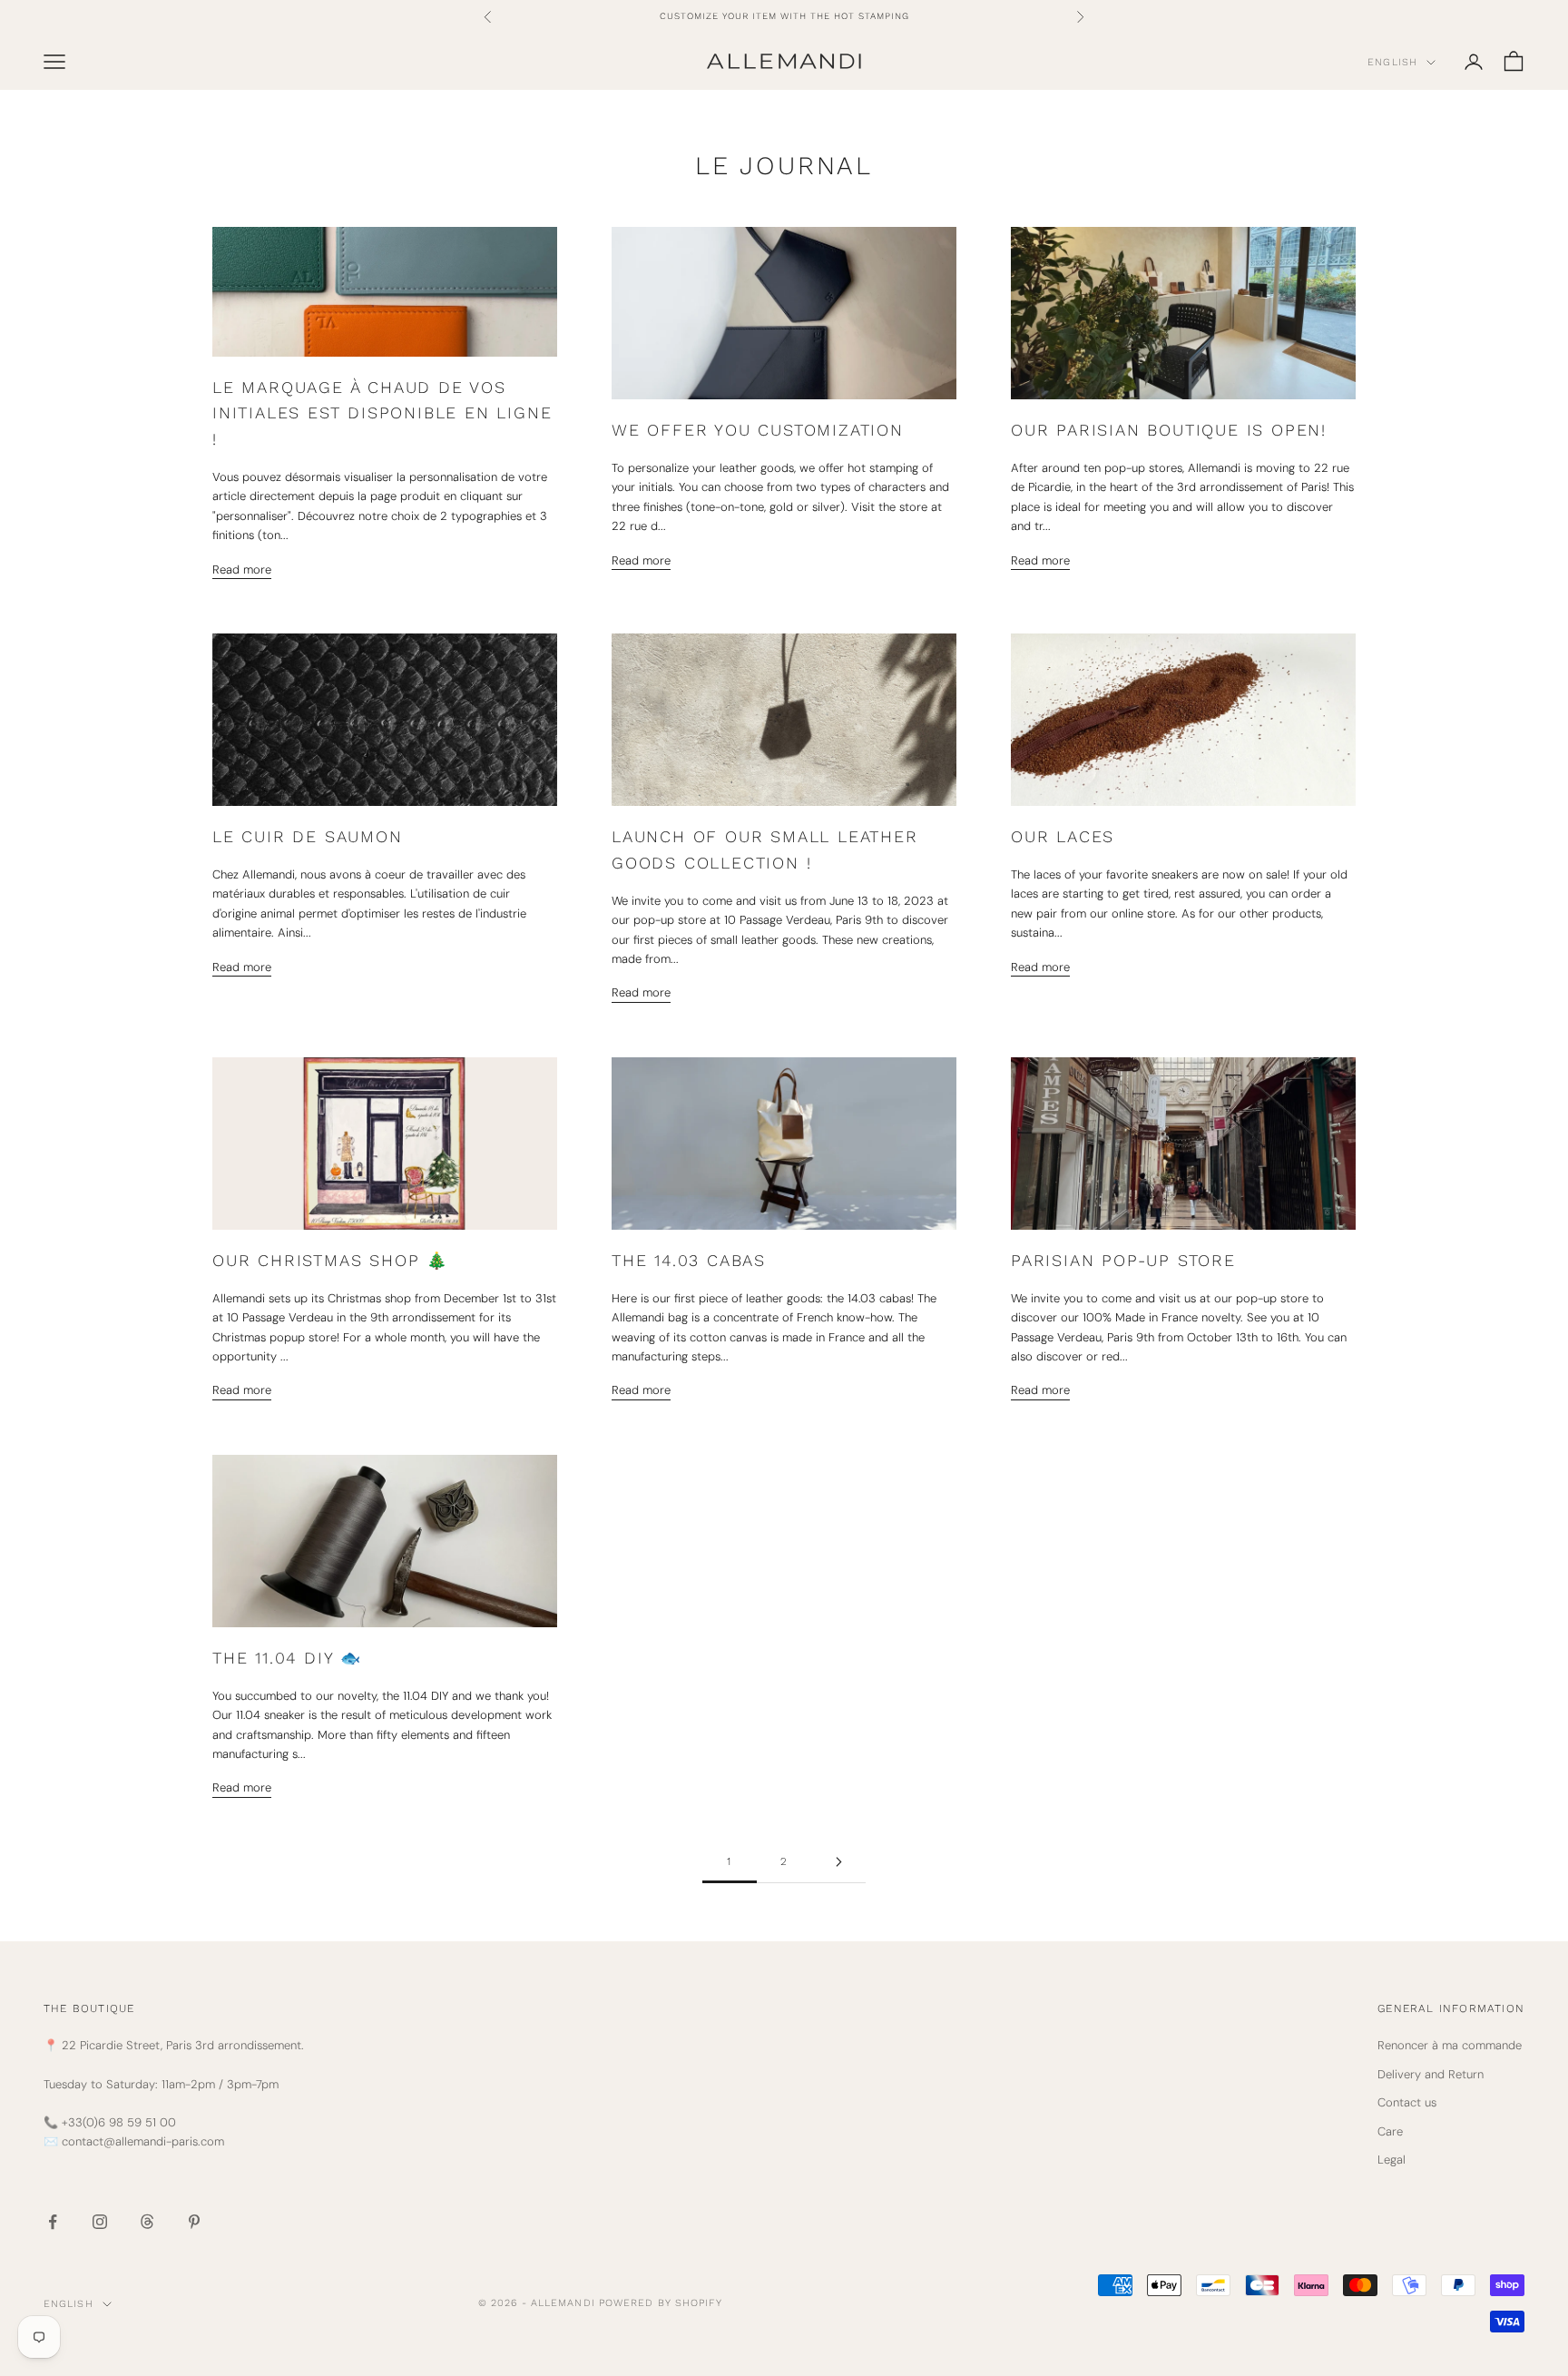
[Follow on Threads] (147, 2222)
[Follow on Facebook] (53, 2222)
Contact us (1407, 2102)
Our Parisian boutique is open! (1169, 430)
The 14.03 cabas (689, 1260)
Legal (1392, 2160)
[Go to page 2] (838, 1862)
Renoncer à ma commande (1450, 2045)
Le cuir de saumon (308, 836)
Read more (242, 569)
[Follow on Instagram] (100, 2222)
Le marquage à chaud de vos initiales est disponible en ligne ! (382, 413)
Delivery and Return (1431, 2074)
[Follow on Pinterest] (194, 2222)
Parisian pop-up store (1123, 1260)
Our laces (1063, 836)
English (1392, 62)
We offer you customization (758, 430)
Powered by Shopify (661, 2303)
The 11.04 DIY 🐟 (287, 1658)
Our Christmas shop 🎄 (330, 1260)
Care (1390, 2131)
